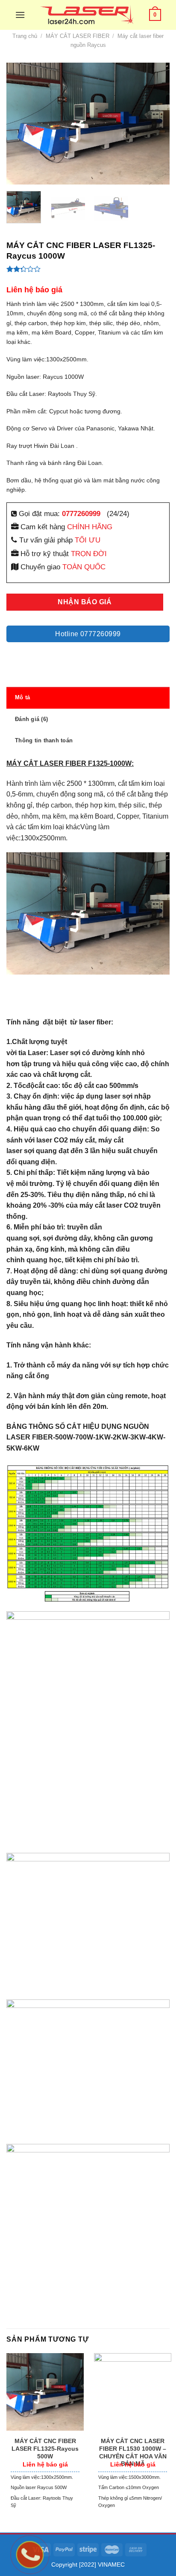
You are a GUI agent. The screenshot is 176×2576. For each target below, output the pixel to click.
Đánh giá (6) (31, 719)
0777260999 (81, 513)
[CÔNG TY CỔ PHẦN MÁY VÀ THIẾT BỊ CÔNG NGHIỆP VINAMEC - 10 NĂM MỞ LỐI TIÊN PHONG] (87, 15)
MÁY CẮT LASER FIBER (78, 36)
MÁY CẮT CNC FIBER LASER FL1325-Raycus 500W (45, 2449)
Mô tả (22, 697)
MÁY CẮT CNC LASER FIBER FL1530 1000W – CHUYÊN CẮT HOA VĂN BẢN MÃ (133, 2452)
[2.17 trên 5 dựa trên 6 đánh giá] (88, 269)
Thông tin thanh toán (44, 740)
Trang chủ (25, 36)
